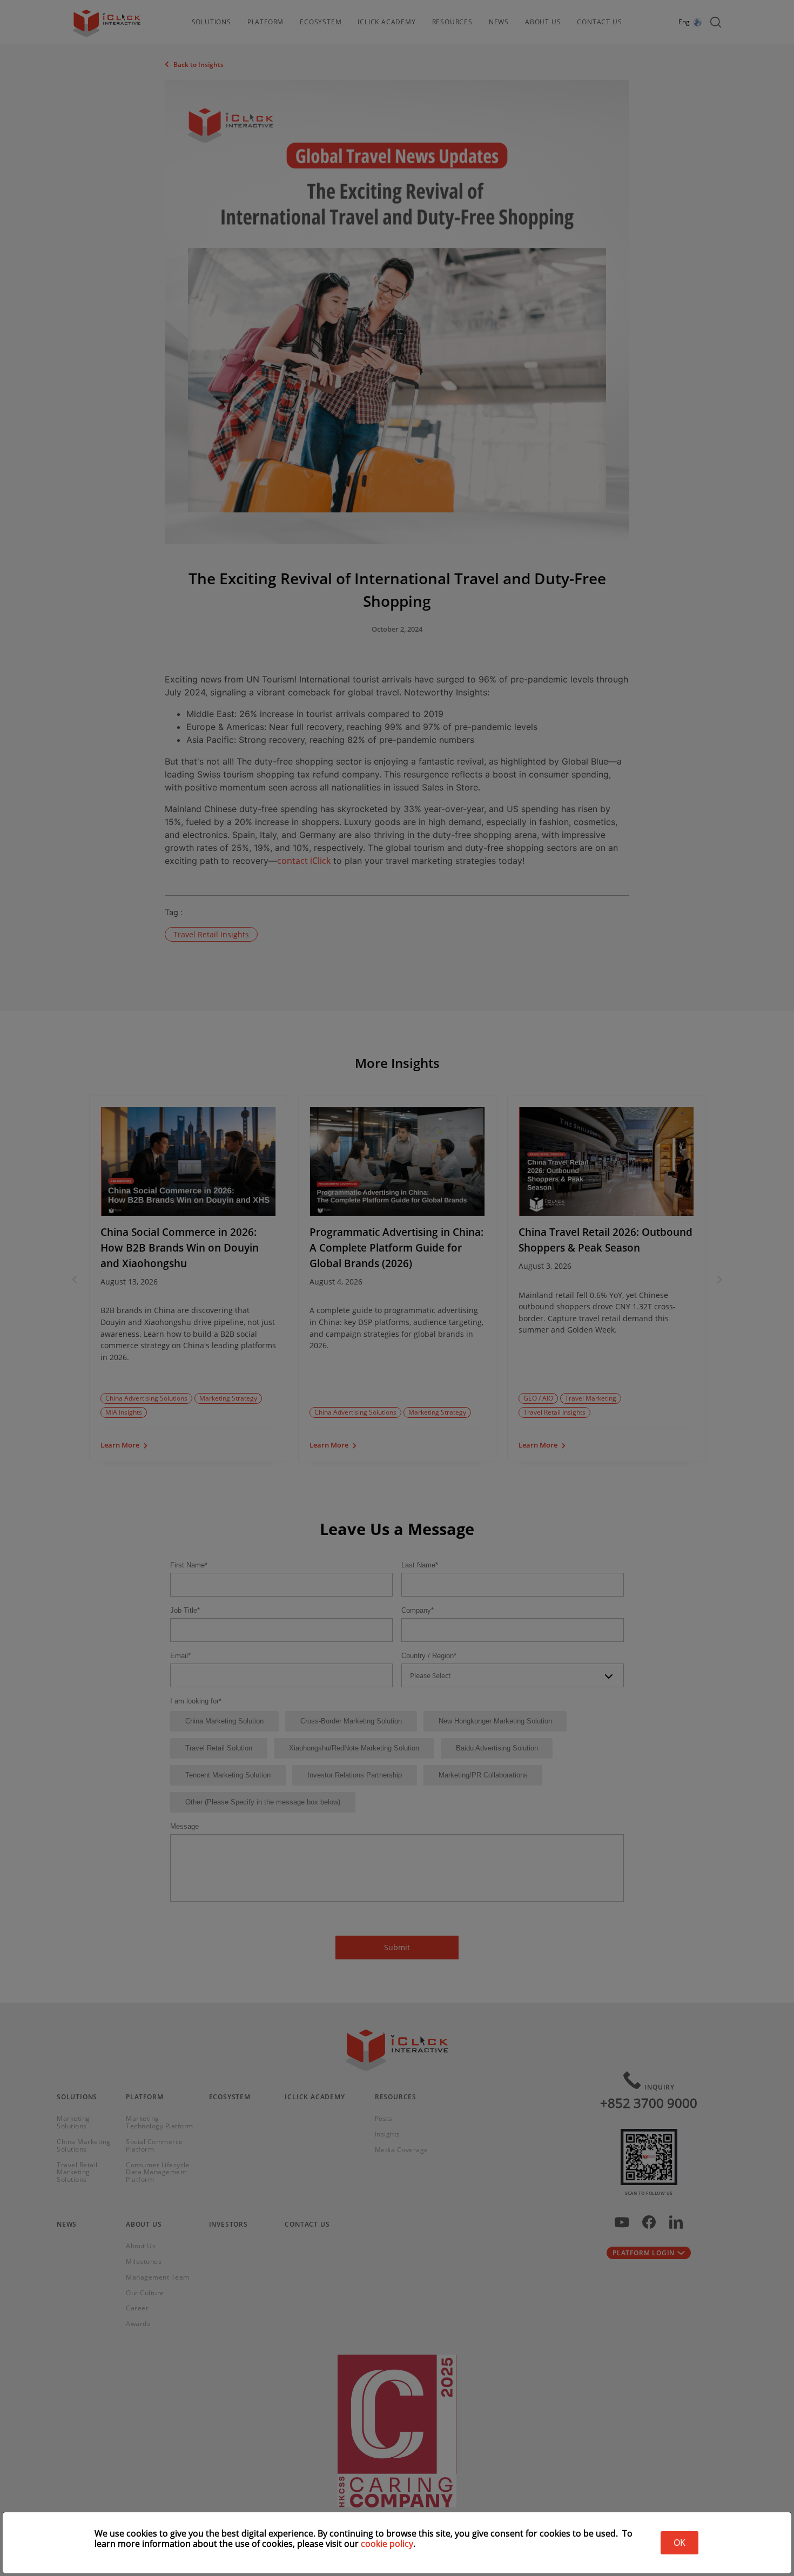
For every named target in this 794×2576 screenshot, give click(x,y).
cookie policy (387, 2544)
